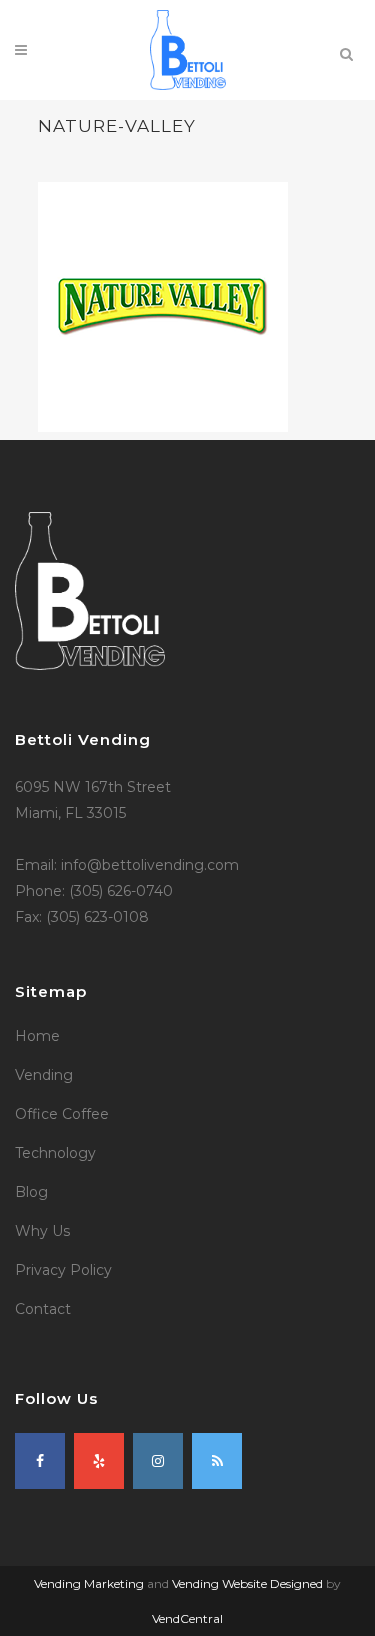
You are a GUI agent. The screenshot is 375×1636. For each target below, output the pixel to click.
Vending (44, 1075)
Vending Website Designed (247, 1583)
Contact (43, 1309)
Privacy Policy (63, 1270)
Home (37, 1036)
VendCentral (187, 1618)
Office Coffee (62, 1114)
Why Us (42, 1231)
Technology (55, 1153)
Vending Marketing (89, 1583)
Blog (31, 1192)
